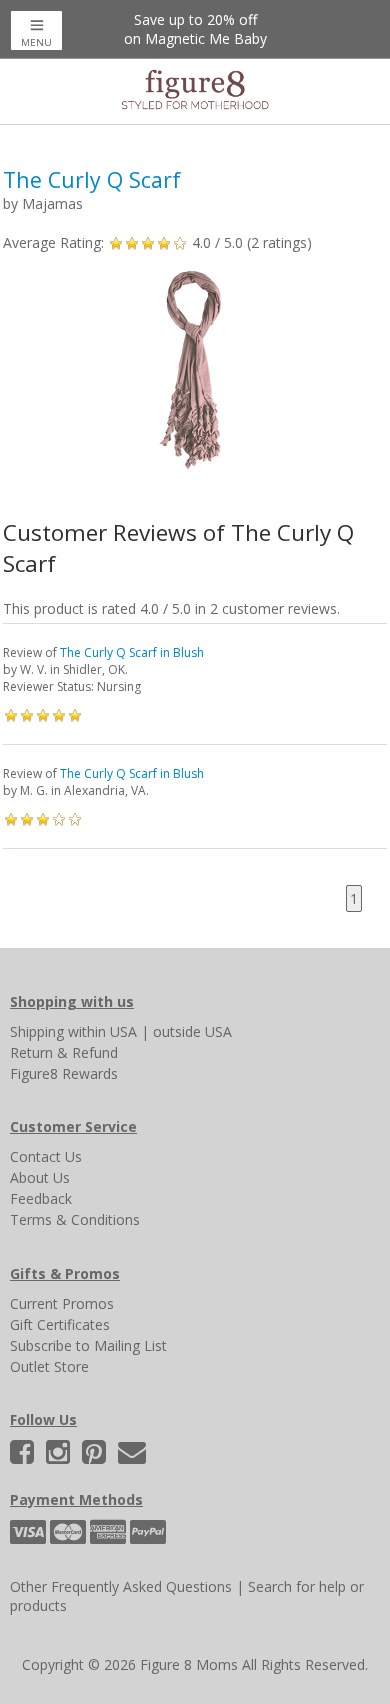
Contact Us (46, 1156)
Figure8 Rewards (64, 1073)
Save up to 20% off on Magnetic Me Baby (195, 29)
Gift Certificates (60, 1324)
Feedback (41, 1198)
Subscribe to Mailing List (88, 1345)
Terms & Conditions (75, 1219)
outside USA (192, 1031)
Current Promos (62, 1303)
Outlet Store (49, 1366)
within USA (102, 1031)
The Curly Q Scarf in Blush (132, 652)
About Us (40, 1177)
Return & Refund (64, 1052)
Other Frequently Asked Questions (121, 1586)
